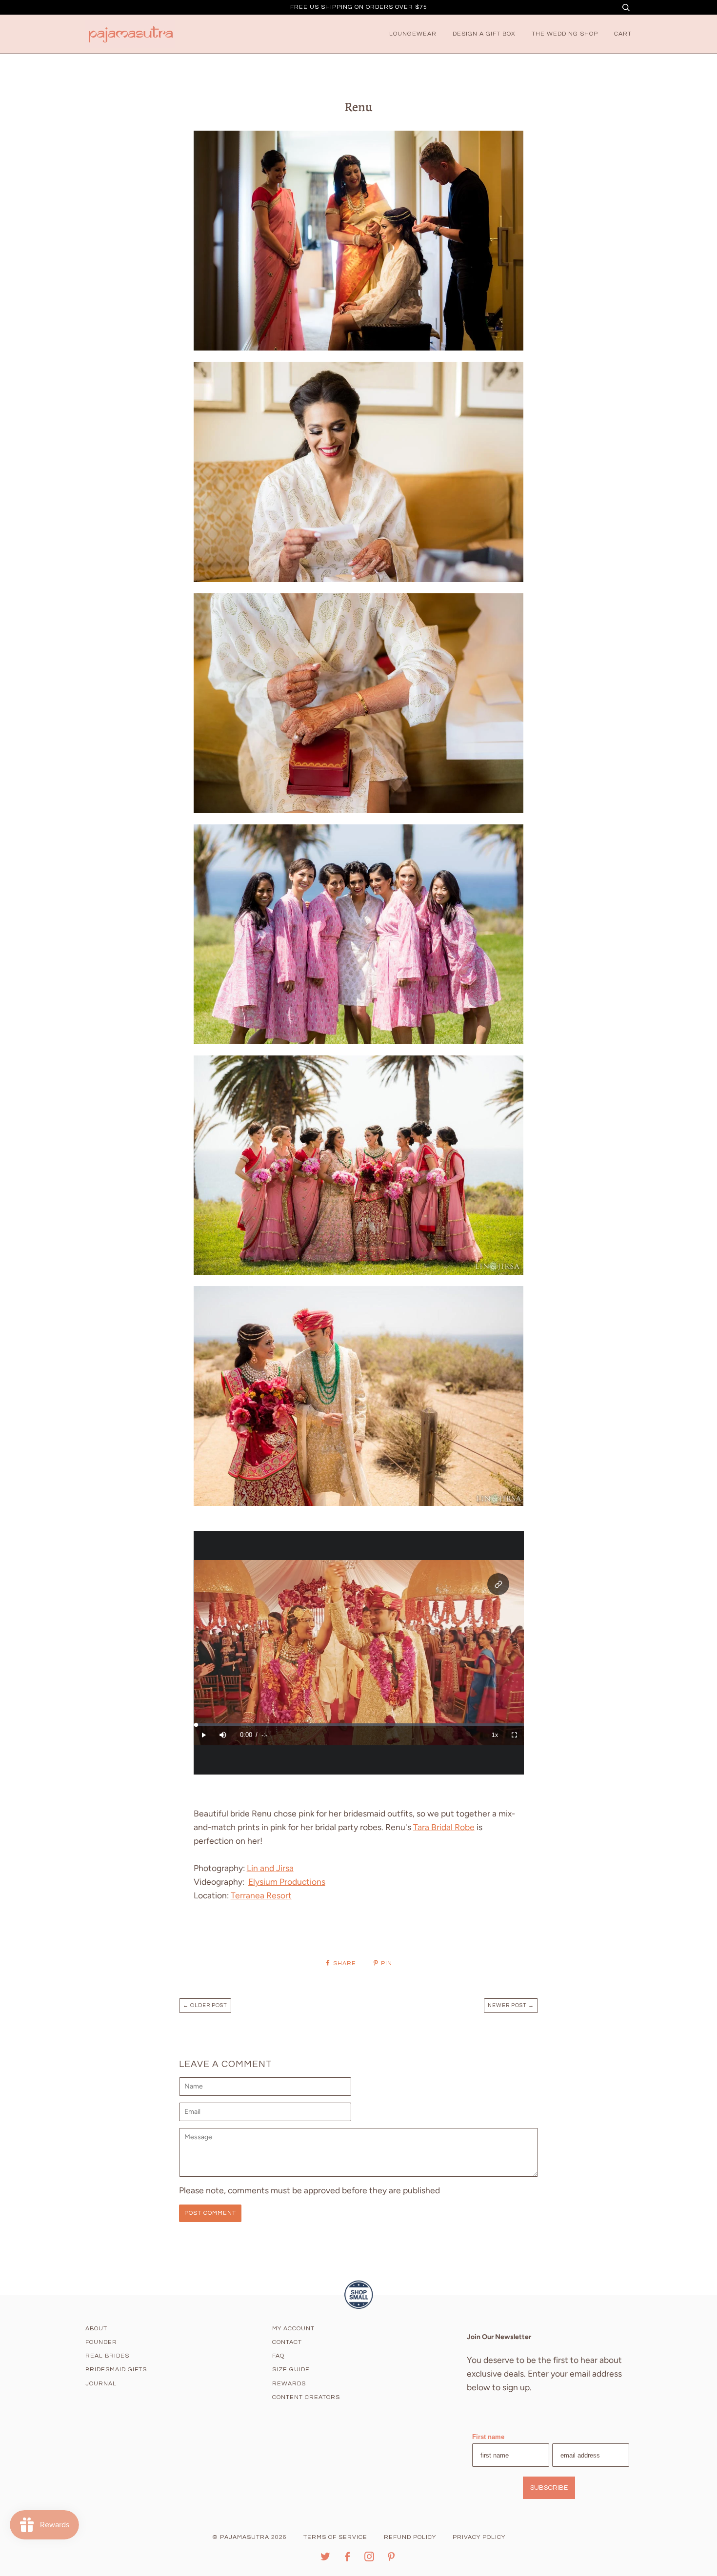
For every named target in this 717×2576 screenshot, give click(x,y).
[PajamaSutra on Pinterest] (391, 2559)
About (96, 2329)
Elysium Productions (287, 1882)
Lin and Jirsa (270, 1868)
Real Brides (107, 2356)
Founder (101, 2342)
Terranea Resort (261, 1895)
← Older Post (205, 2005)
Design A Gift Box (484, 34)
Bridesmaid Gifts (116, 2370)
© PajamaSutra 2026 (249, 2537)
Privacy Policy (479, 2537)
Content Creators (306, 2397)
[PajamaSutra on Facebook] (348, 2559)
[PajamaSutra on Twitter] (326, 2559)
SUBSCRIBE (549, 2488)
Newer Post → (511, 2005)
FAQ (278, 2356)
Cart (623, 34)
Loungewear (413, 34)
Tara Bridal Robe (444, 1827)
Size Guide (291, 2370)
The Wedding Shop (565, 34)
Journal (101, 2384)
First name (488, 2437)
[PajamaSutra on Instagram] (369, 2559)
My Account (293, 2329)
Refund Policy (410, 2537)
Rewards (289, 2384)
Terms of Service (335, 2537)
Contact (287, 2342)
